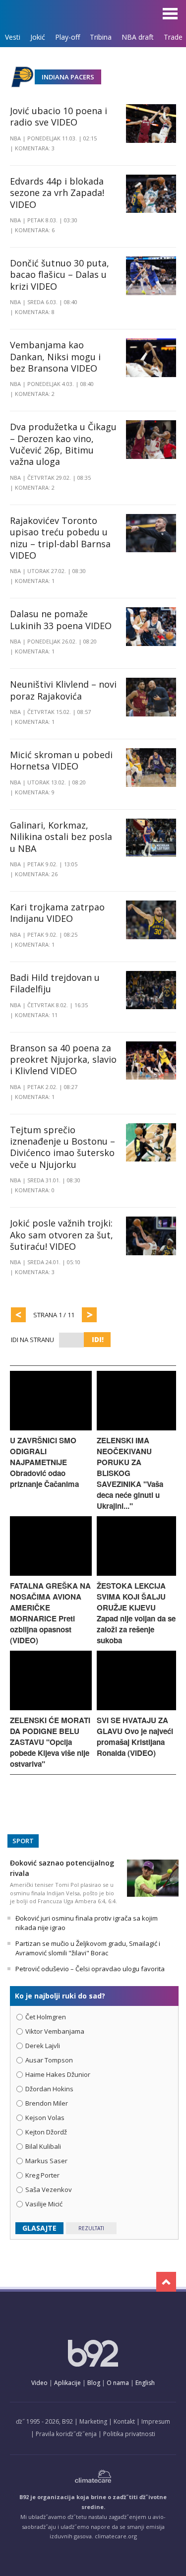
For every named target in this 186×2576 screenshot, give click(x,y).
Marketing (93, 2421)
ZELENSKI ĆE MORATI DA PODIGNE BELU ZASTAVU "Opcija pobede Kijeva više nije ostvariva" (50, 1742)
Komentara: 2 (35, 394)
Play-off (67, 37)
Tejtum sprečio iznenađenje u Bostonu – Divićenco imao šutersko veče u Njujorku (62, 1147)
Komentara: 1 (35, 581)
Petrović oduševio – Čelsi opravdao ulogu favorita (90, 1969)
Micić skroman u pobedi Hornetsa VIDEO (61, 760)
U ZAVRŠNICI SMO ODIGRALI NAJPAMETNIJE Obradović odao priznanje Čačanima (44, 1462)
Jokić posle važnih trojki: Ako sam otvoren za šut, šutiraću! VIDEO (62, 1235)
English (145, 2383)
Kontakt (124, 2421)
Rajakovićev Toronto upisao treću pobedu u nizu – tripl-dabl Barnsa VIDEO (60, 538)
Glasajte (39, 2228)
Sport (23, 1841)
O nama (118, 2383)
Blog (94, 2383)
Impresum (156, 2421)
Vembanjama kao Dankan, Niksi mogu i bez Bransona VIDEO (55, 356)
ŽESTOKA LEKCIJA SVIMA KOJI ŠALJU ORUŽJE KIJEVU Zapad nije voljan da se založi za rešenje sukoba (136, 1613)
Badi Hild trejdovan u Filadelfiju (55, 983)
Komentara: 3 (35, 148)
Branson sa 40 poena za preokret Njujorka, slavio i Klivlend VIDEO (63, 1060)
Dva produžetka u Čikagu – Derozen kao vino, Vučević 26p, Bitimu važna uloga (63, 444)
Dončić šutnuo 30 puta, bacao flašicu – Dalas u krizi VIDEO (60, 275)
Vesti (13, 37)
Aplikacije (67, 2383)
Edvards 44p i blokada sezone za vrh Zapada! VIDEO (57, 193)
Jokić (38, 37)
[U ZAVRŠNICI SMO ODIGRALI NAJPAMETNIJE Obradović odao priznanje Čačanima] (51, 1428)
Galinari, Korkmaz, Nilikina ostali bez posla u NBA (61, 837)
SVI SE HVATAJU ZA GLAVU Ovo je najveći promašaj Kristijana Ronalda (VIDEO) (135, 1737)
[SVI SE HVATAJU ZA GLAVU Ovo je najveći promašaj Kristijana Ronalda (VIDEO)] (137, 1707)
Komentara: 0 (35, 1190)
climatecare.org (116, 2536)
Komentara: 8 (35, 312)
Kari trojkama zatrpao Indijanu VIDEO (57, 913)
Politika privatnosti (129, 2434)
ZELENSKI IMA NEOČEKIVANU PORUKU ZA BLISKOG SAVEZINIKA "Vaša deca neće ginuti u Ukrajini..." (130, 1473)
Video (39, 2383)
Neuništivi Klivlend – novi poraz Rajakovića (63, 690)
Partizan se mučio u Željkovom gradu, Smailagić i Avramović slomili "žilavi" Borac (88, 1948)
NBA (15, 138)
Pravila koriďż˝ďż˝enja (66, 2434)
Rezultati (91, 2228)
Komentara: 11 (36, 1015)
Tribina (101, 37)
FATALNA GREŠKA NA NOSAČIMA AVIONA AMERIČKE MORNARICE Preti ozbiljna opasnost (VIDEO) (50, 1613)
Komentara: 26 (36, 874)
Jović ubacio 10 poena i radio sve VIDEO (59, 116)
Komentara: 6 (35, 230)
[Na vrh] (166, 2282)
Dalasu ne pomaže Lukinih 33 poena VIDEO (61, 619)
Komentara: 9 (35, 792)
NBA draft (138, 37)
